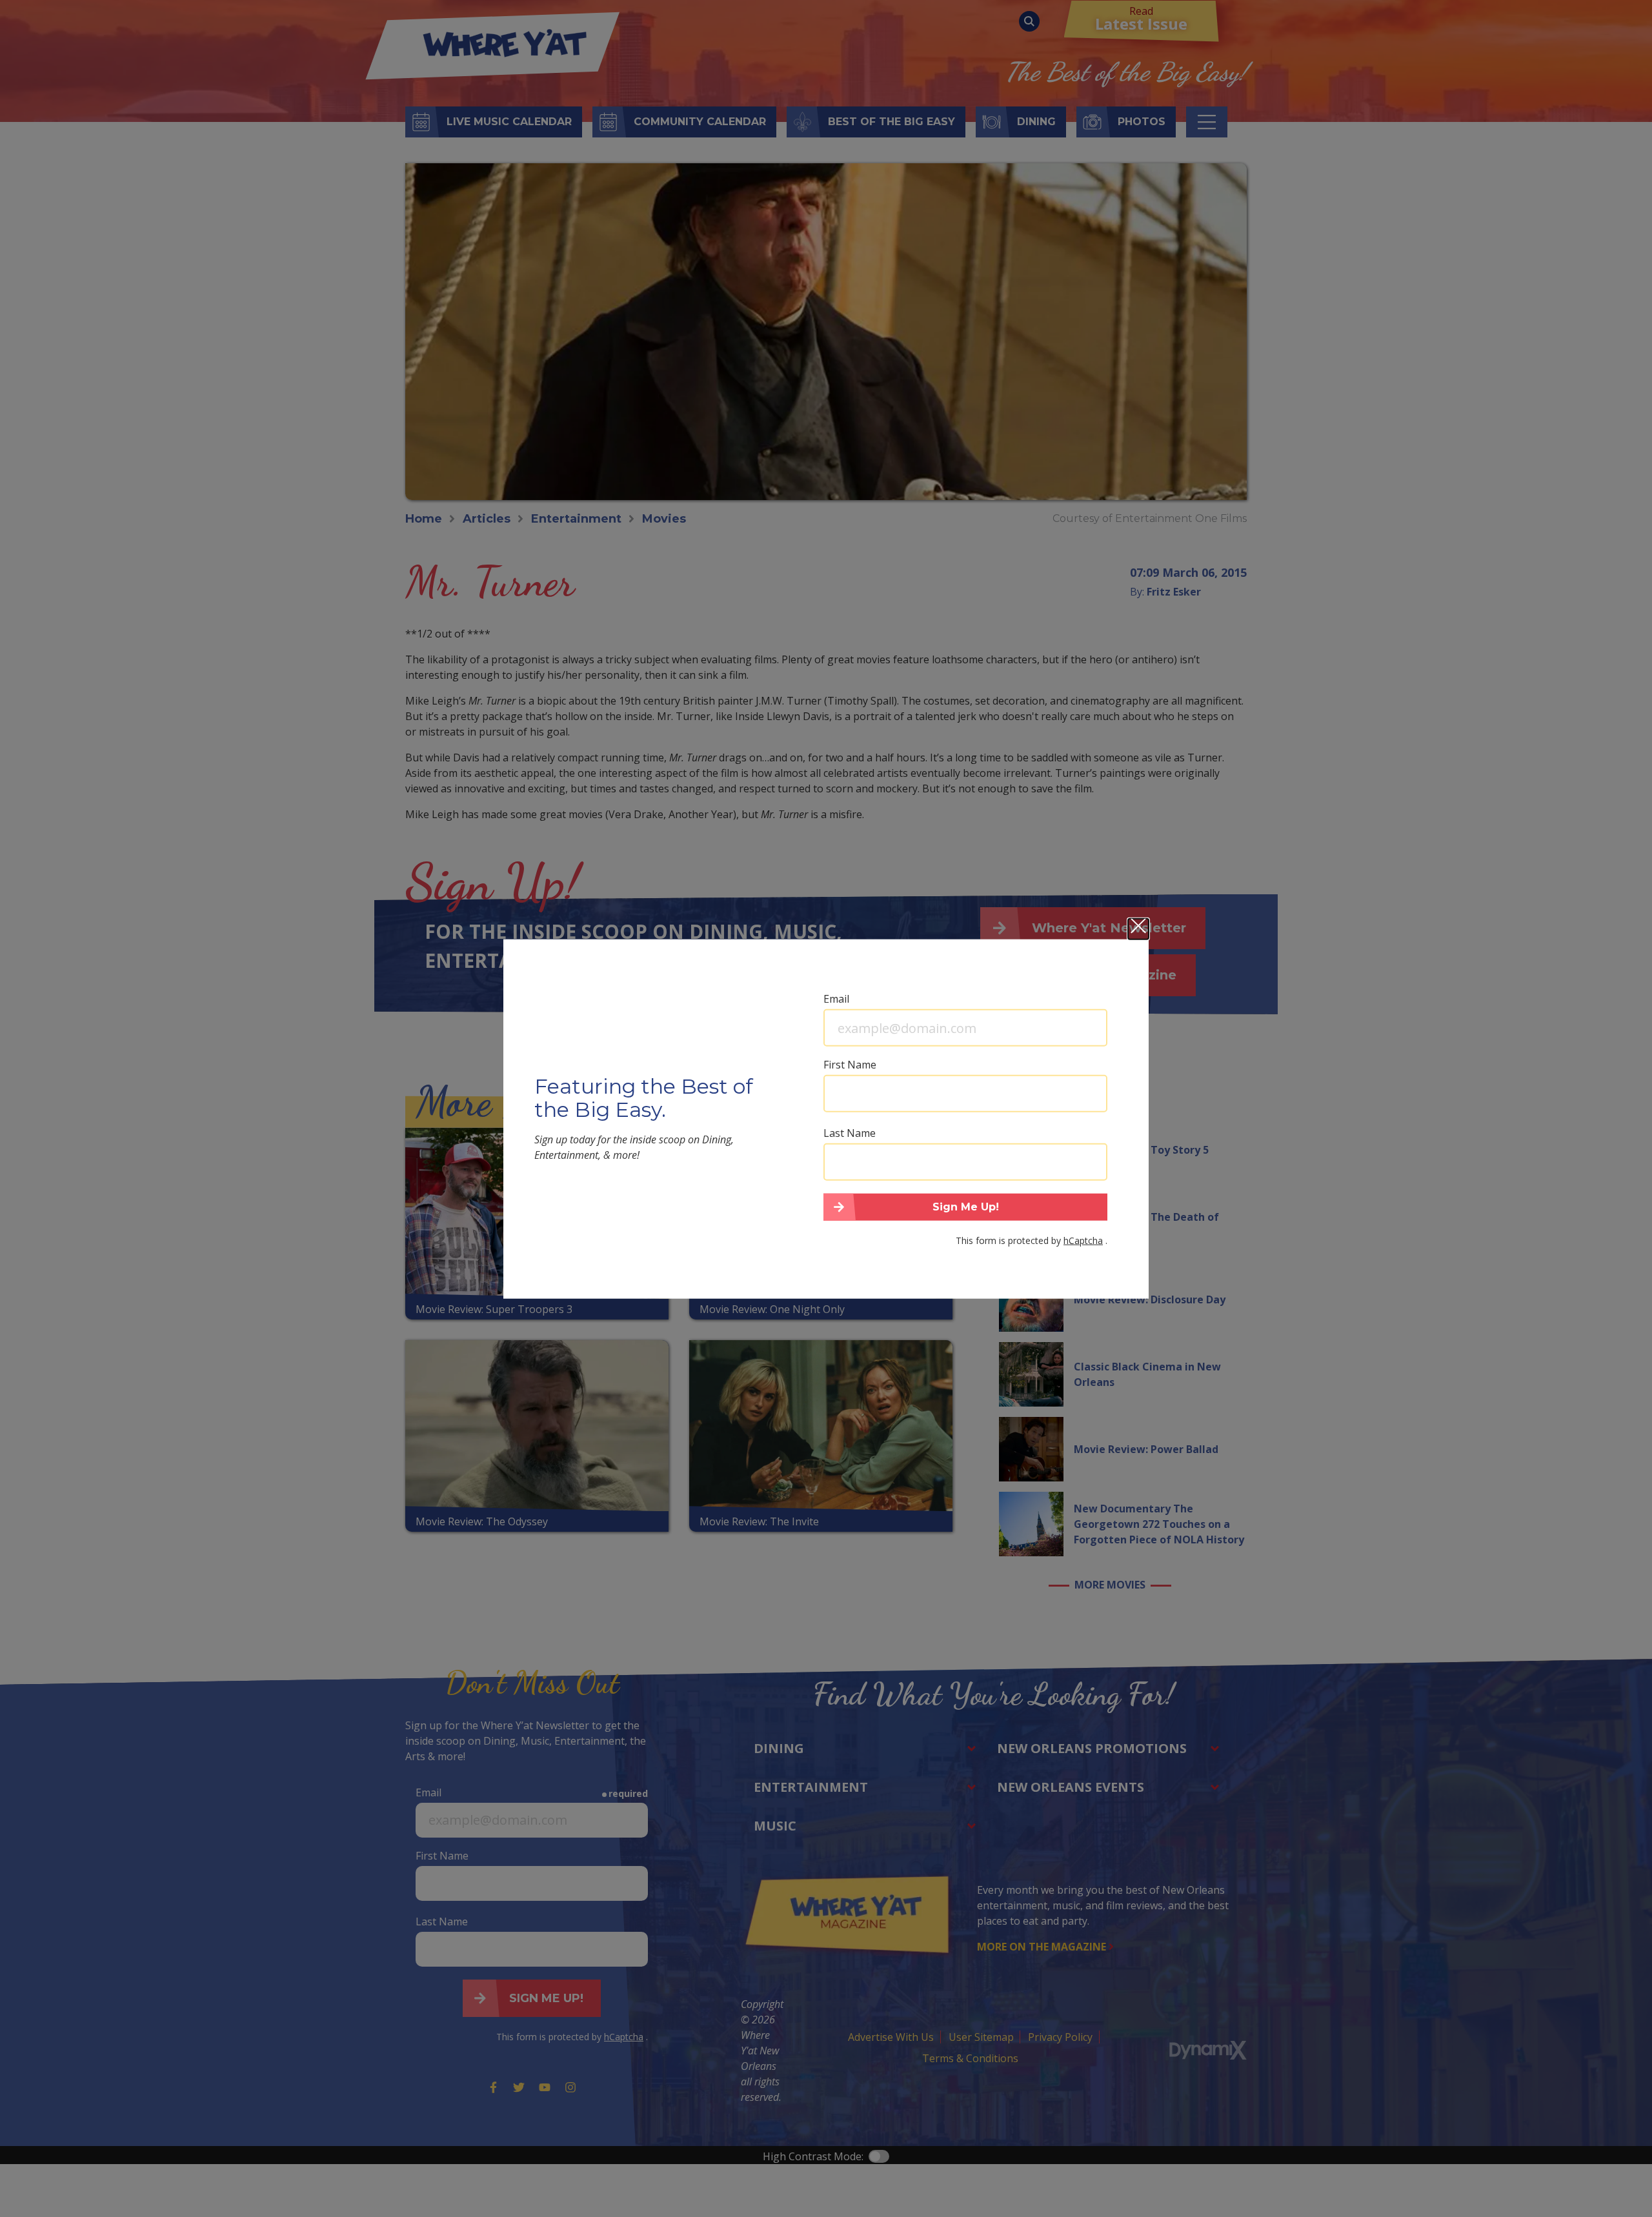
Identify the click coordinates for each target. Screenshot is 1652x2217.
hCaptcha (1083, 1240)
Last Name (850, 1133)
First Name (850, 1065)
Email (836, 999)
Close (1138, 929)
